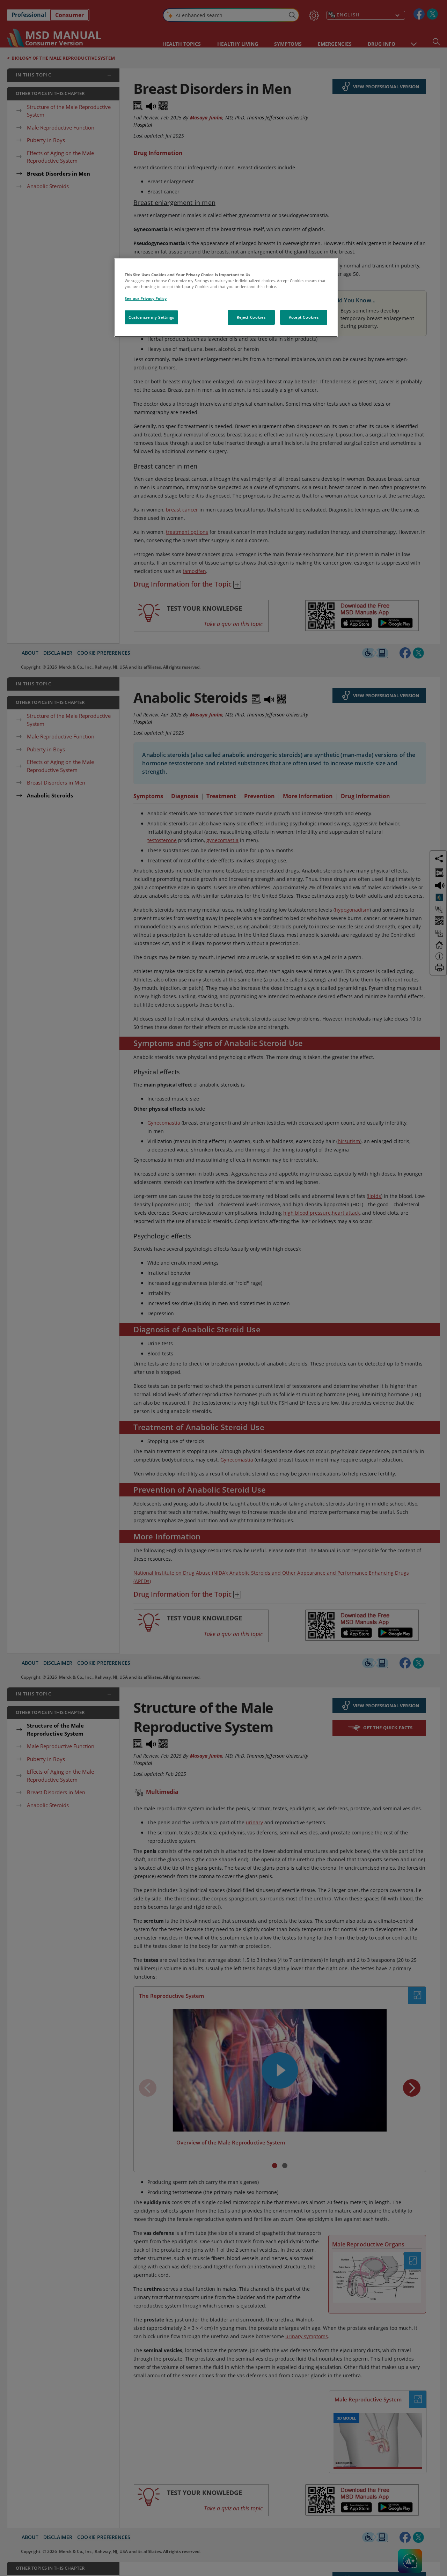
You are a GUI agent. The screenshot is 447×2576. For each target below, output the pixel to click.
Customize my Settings (151, 317)
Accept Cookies (304, 317)
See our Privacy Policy (146, 298)
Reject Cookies (251, 317)
